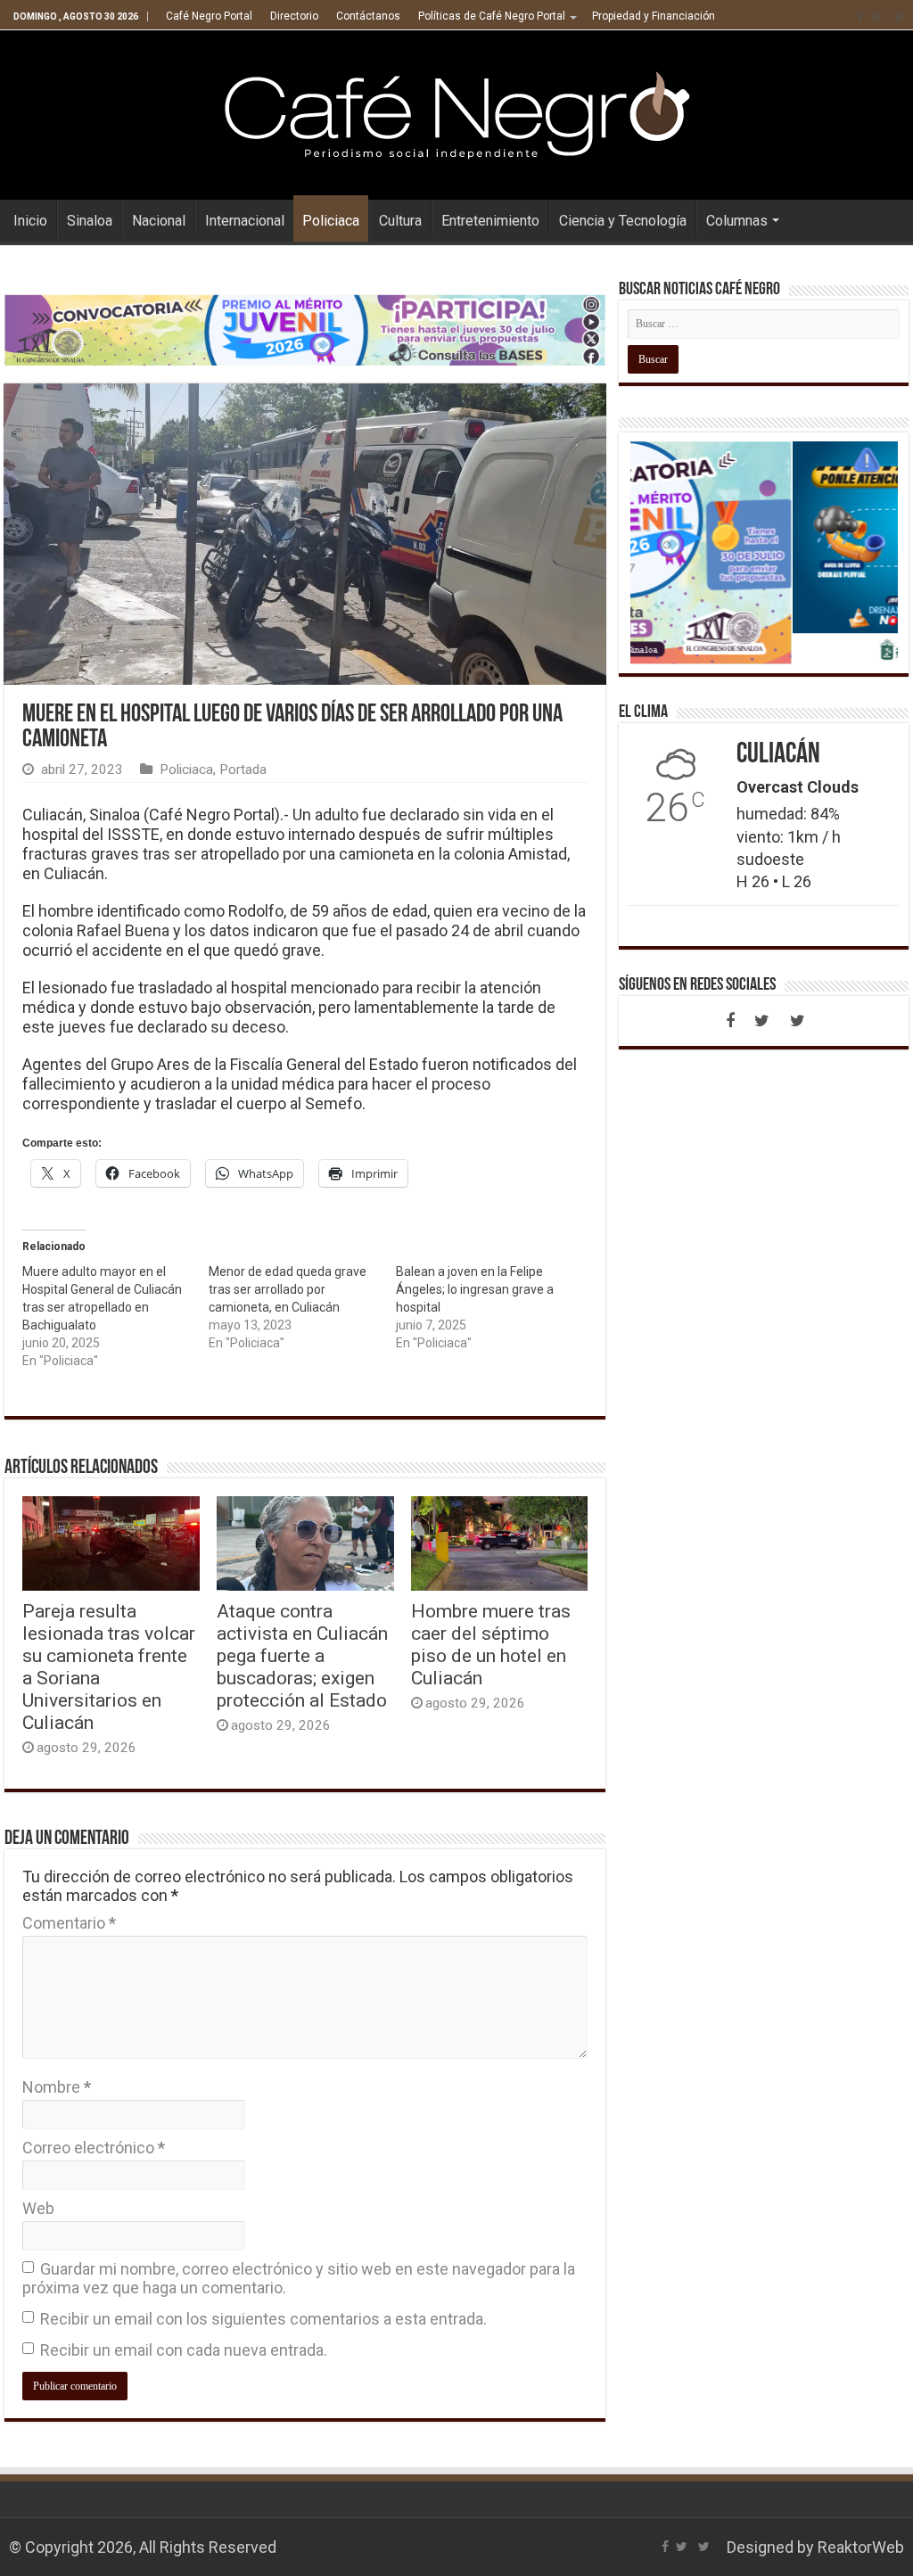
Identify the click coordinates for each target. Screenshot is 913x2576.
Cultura (400, 221)
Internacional (245, 221)
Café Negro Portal (209, 16)
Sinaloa (90, 221)
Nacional (159, 221)
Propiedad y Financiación (654, 16)
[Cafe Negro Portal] (456, 111)
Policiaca (331, 221)
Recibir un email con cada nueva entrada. (184, 2350)
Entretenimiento (490, 221)
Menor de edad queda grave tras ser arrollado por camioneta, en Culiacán (288, 1289)
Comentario (69, 1923)
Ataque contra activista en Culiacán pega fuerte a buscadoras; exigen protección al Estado (302, 1655)
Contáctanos (368, 16)
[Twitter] (877, 17)
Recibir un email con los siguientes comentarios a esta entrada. (263, 2319)
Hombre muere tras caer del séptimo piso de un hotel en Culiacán (491, 1644)
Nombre (57, 2087)
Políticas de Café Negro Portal (492, 16)
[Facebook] (860, 17)
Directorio (294, 16)
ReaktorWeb (861, 2547)
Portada (243, 770)
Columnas (737, 221)
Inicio (30, 221)
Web (38, 2208)
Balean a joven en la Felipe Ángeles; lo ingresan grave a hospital (475, 1289)
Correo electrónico (94, 2148)
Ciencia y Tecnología (623, 221)
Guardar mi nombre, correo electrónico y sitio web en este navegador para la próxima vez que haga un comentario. (299, 2278)
